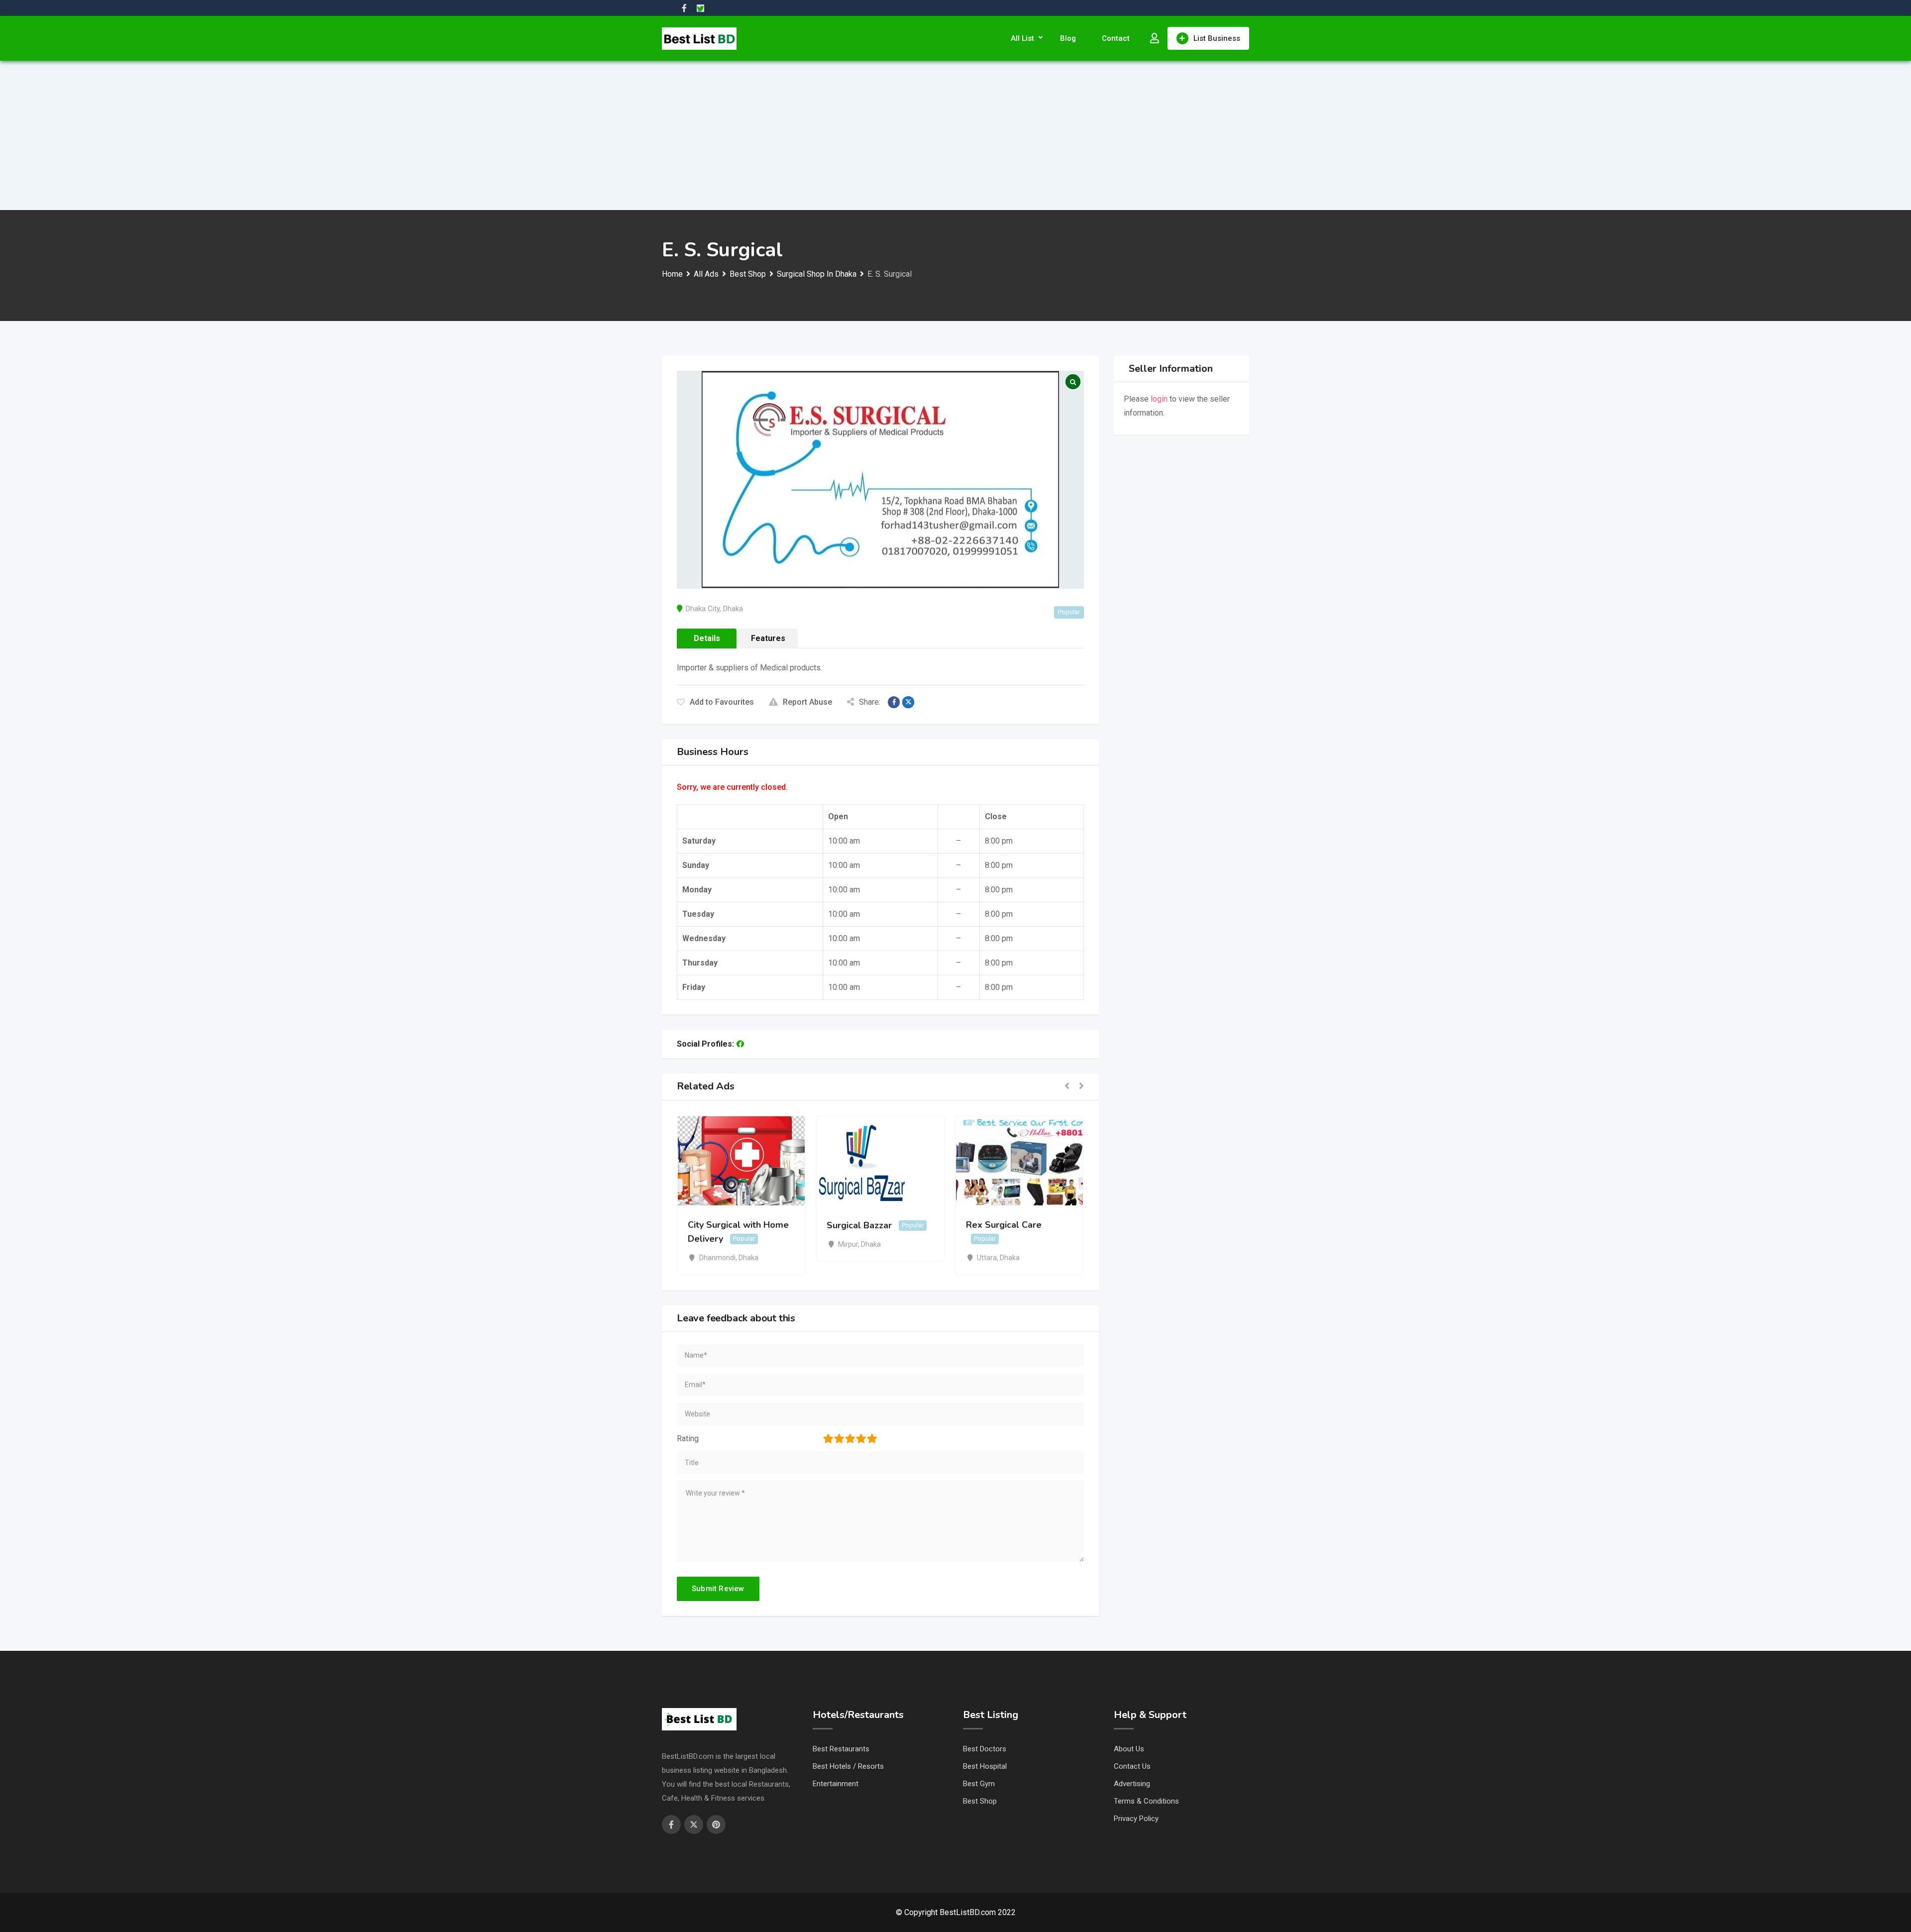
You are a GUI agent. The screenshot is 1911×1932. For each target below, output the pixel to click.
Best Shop (980, 1801)
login (1159, 399)
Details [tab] (707, 638)
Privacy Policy (1136, 1819)
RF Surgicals (992, 1225)
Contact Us (1132, 1766)
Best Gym (979, 1784)
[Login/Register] (1155, 38)
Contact (1116, 38)
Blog (1068, 38)
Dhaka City (703, 609)
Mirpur (709, 1244)
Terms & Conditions (1146, 1801)
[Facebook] (740, 1044)
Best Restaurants (841, 1749)
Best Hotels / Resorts (848, 1766)
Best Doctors (985, 1749)
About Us (1129, 1749)
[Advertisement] (955, 135)
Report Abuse (807, 702)
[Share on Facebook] (894, 702)
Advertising (1132, 1784)
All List (1022, 38)
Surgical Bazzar (720, 1225)
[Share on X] (908, 702)
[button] (1067, 1087)
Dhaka (733, 609)
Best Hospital (985, 1766)
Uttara (848, 1258)
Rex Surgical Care (864, 1225)
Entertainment (836, 1784)
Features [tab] (768, 638)
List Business (1217, 38)
